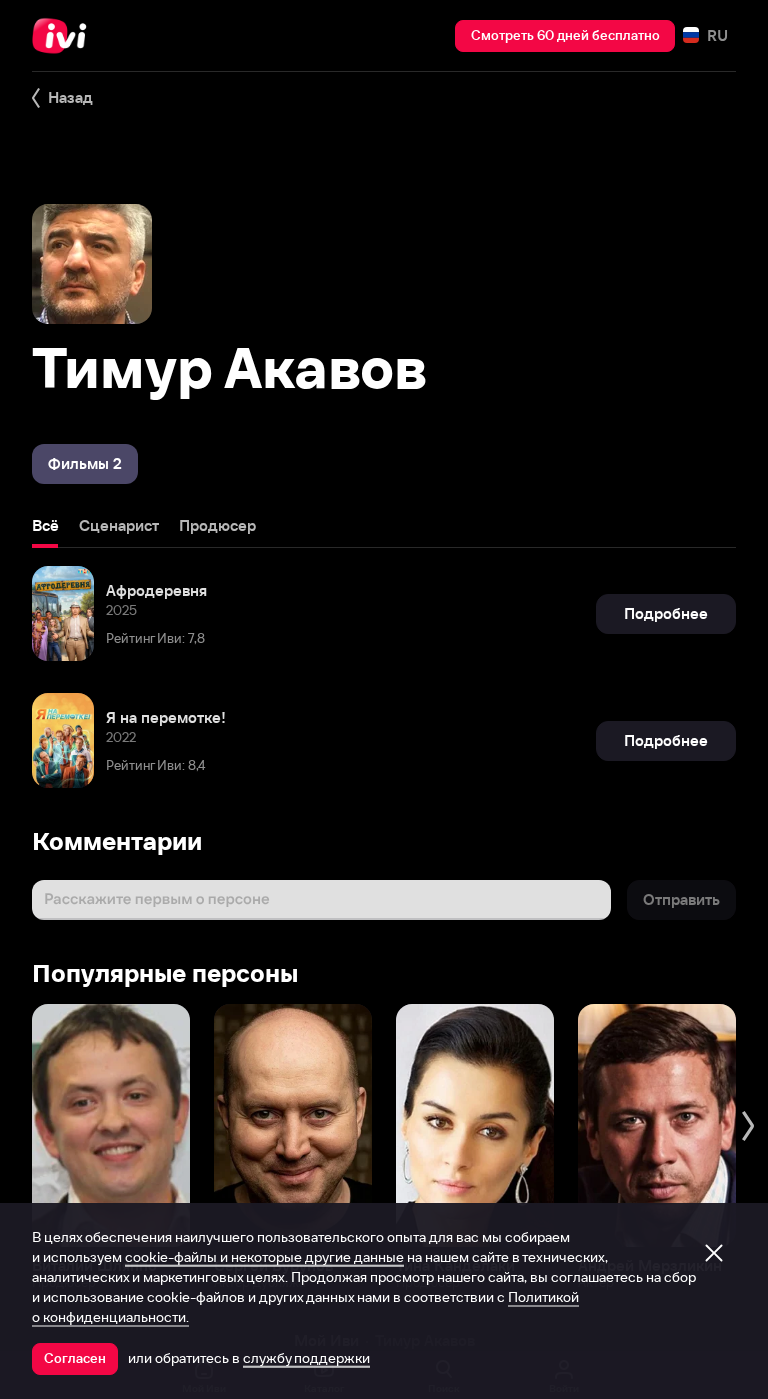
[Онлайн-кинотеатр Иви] (65, 36)
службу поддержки (306, 1358)
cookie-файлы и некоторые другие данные (264, 1257)
